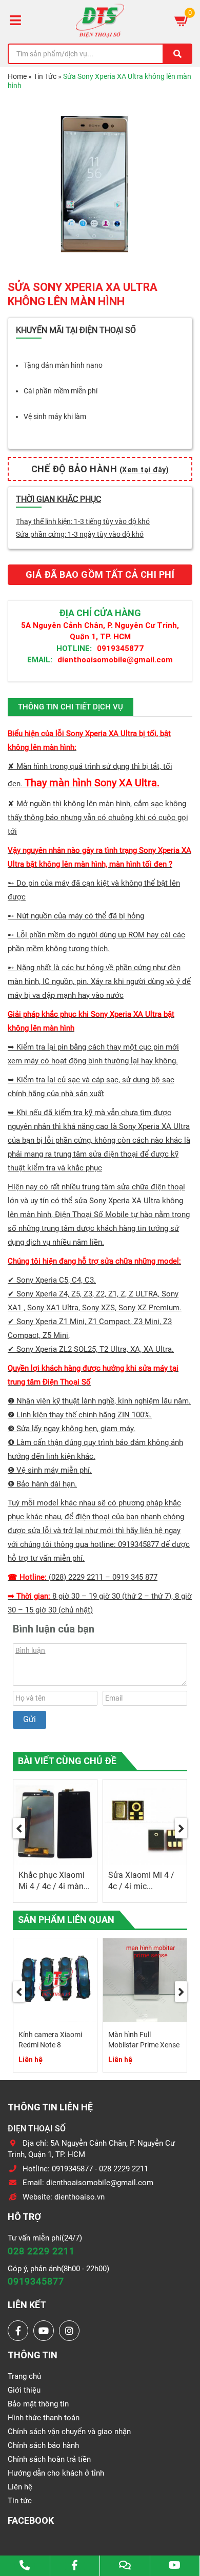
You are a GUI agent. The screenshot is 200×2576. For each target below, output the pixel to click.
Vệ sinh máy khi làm (55, 416)
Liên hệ (20, 2487)
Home (17, 76)
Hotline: (74, 648)
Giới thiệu (24, 2390)
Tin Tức (45, 76)
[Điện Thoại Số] (100, 20)
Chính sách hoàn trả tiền (49, 2459)
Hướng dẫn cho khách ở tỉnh (56, 2473)
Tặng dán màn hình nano (63, 365)
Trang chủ (24, 2376)
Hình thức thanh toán (44, 2418)
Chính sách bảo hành (43, 2445)
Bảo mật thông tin (38, 2404)
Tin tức (20, 2501)
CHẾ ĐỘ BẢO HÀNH (100, 469)
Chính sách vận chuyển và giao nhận (69, 2432)
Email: (40, 659)
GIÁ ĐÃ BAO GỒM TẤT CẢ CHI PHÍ (100, 574)
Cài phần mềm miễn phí (61, 391)
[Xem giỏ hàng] (182, 20)
